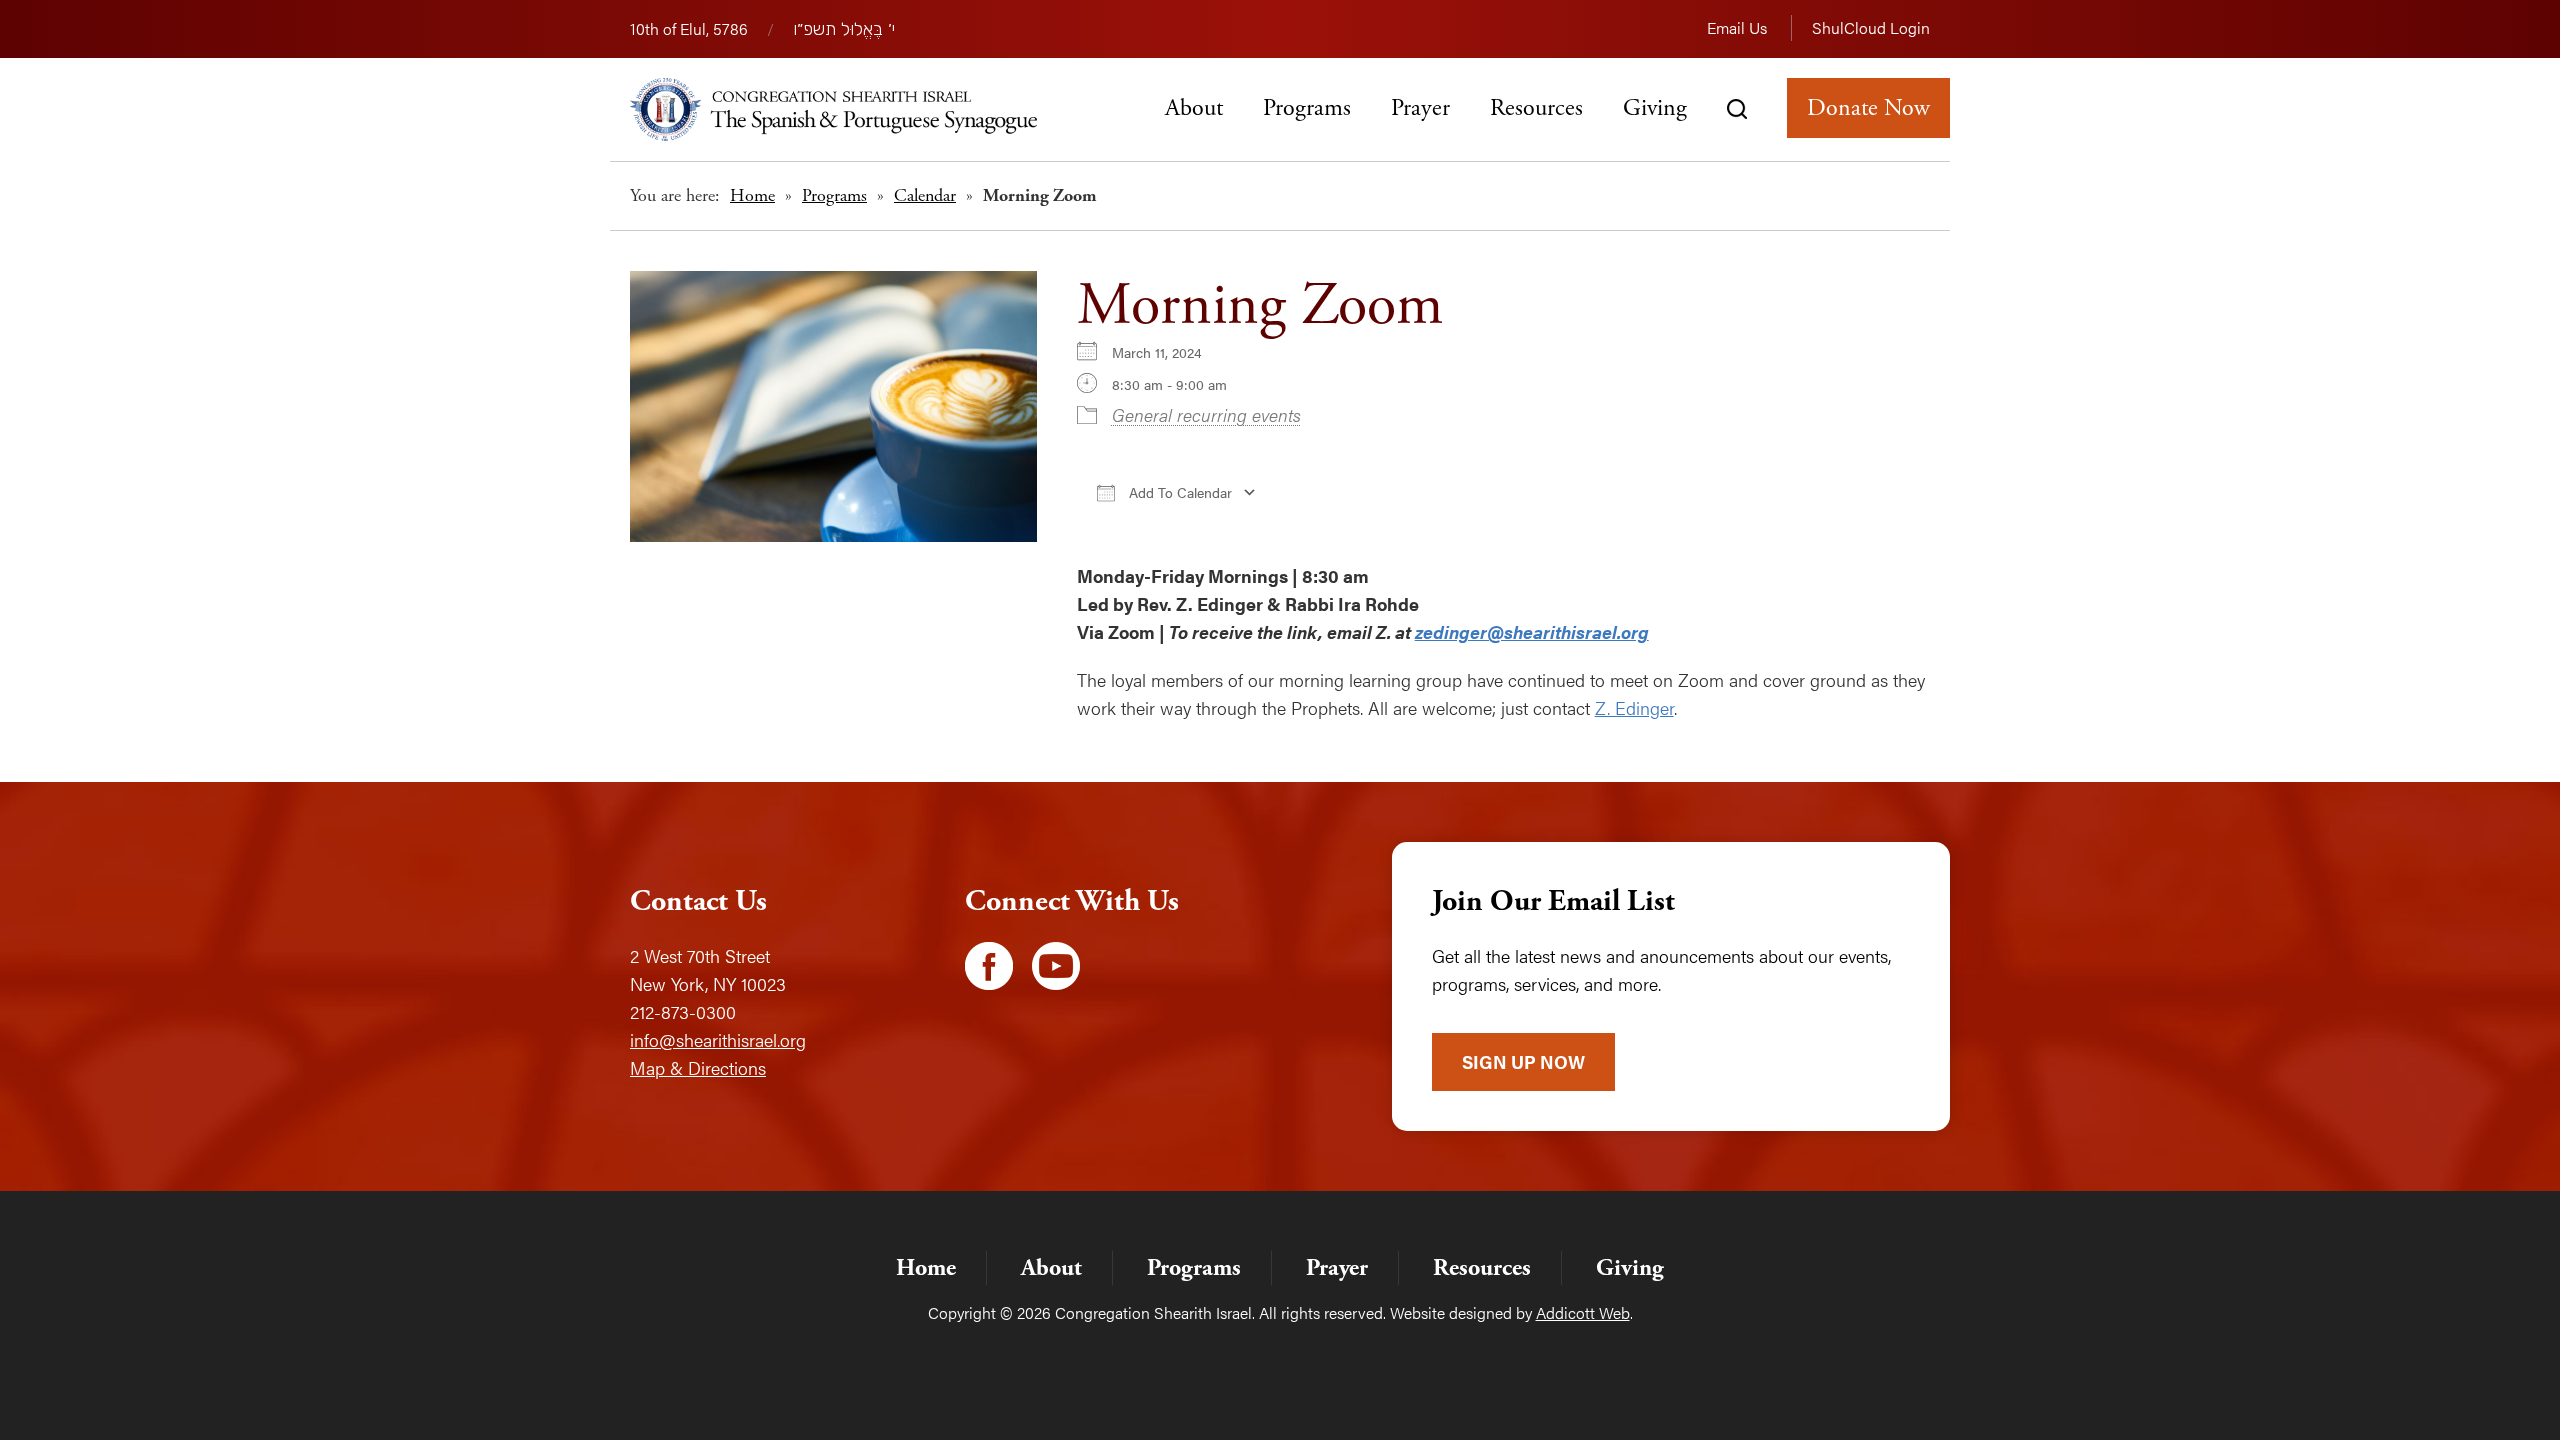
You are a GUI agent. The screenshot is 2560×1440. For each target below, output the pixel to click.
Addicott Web (1583, 1312)
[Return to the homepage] (833, 109)
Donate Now (1868, 108)
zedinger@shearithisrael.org (1532, 631)
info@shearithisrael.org (718, 1039)
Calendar (925, 195)
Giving (1655, 108)
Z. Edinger (1634, 707)
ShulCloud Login (1871, 27)
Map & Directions (698, 1067)
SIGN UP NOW (1523, 1061)
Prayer (1420, 108)
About (1194, 108)
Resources (1536, 108)
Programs (1307, 108)
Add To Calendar (1178, 492)
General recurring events (1206, 414)
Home (752, 195)
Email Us (1737, 27)
